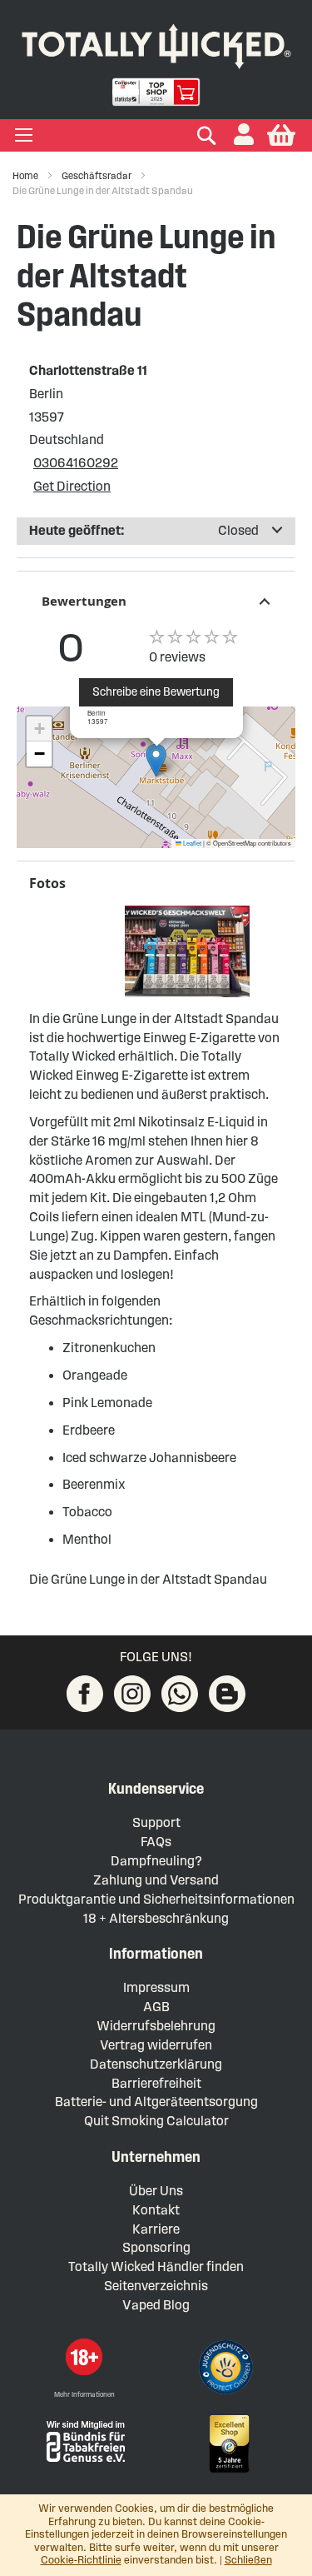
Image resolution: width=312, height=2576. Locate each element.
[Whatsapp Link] (180, 1694)
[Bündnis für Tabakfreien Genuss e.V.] (84, 2440)
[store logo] (156, 43)
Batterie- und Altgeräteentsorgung (156, 2102)
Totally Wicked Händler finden (156, 2266)
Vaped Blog (156, 2305)
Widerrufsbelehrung (156, 2026)
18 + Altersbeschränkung (156, 1918)
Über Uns (156, 2191)
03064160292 (76, 463)
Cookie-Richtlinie (81, 2560)
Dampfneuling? (156, 1861)
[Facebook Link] (85, 1694)
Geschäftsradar (97, 175)
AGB (156, 2007)
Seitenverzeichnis (156, 2286)
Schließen (248, 2560)
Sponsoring (156, 2247)
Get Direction (72, 486)
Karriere (156, 2229)
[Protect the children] (228, 2369)
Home (26, 175)
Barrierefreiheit (156, 2083)
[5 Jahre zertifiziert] (228, 2444)
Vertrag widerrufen (156, 2045)
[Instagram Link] (132, 1694)
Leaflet (191, 843)
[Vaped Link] (227, 1694)
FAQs (156, 1842)
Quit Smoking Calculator (156, 2121)
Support (156, 1822)
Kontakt (156, 2210)
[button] (244, 135)
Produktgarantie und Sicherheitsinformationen (156, 1899)
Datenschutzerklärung (156, 2064)
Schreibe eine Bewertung (156, 692)
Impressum (156, 1987)
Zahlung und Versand (156, 1880)
